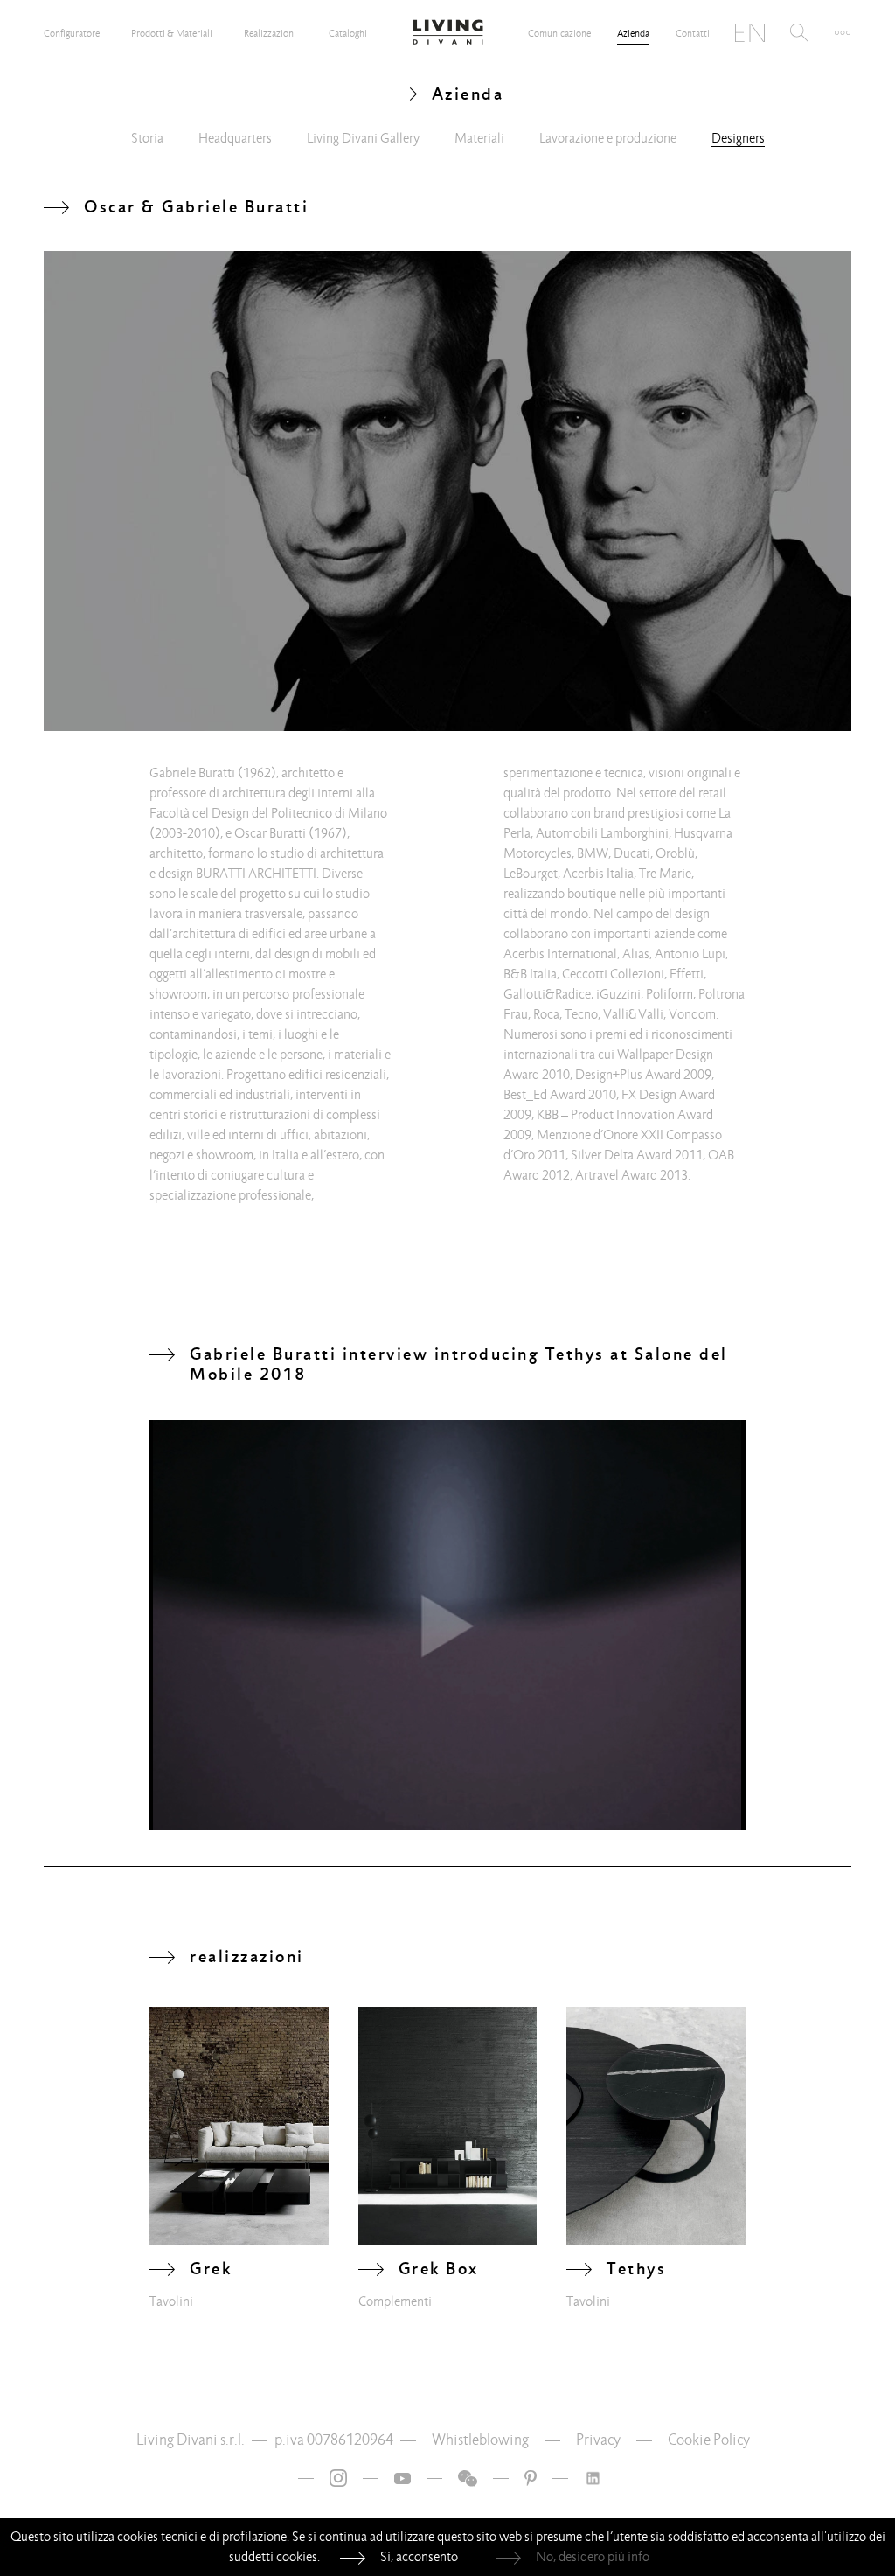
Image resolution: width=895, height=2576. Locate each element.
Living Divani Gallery (363, 138)
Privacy (598, 2440)
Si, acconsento (419, 2557)
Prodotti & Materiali (172, 33)
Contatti (693, 33)
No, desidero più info (593, 2557)
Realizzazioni (270, 33)
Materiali (479, 138)
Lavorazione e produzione (608, 138)
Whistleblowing (480, 2440)
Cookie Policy (709, 2440)
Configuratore (72, 33)
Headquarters (235, 138)
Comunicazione (559, 33)
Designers (738, 138)
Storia (147, 138)
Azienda (633, 33)
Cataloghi (348, 33)
